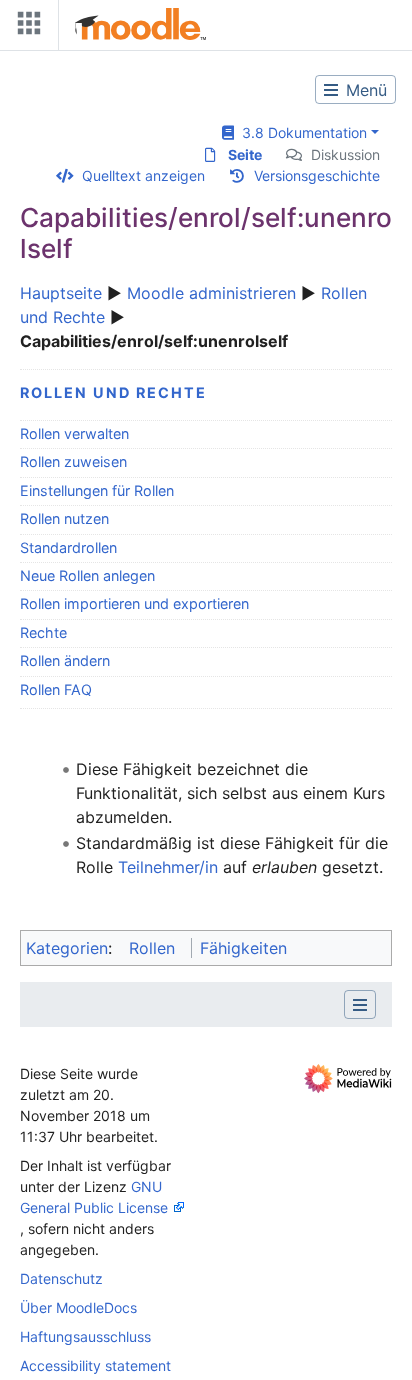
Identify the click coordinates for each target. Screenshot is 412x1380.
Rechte (43, 632)
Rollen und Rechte (113, 392)
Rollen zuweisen (73, 461)
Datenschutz (61, 1278)
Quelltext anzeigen (143, 175)
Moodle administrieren (211, 293)
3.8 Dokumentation (300, 132)
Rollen (152, 948)
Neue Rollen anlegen (87, 575)
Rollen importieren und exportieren (134, 603)
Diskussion (345, 154)
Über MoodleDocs (78, 1307)
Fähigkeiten (243, 948)
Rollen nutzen (64, 518)
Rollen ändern (65, 660)
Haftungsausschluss (85, 1336)
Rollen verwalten (74, 433)
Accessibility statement (95, 1365)
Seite (245, 154)
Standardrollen (68, 547)
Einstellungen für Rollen (97, 490)
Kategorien (67, 948)
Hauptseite (61, 293)
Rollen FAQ (56, 689)
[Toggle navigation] (25, 27)
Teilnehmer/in (168, 867)
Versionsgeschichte (317, 175)
